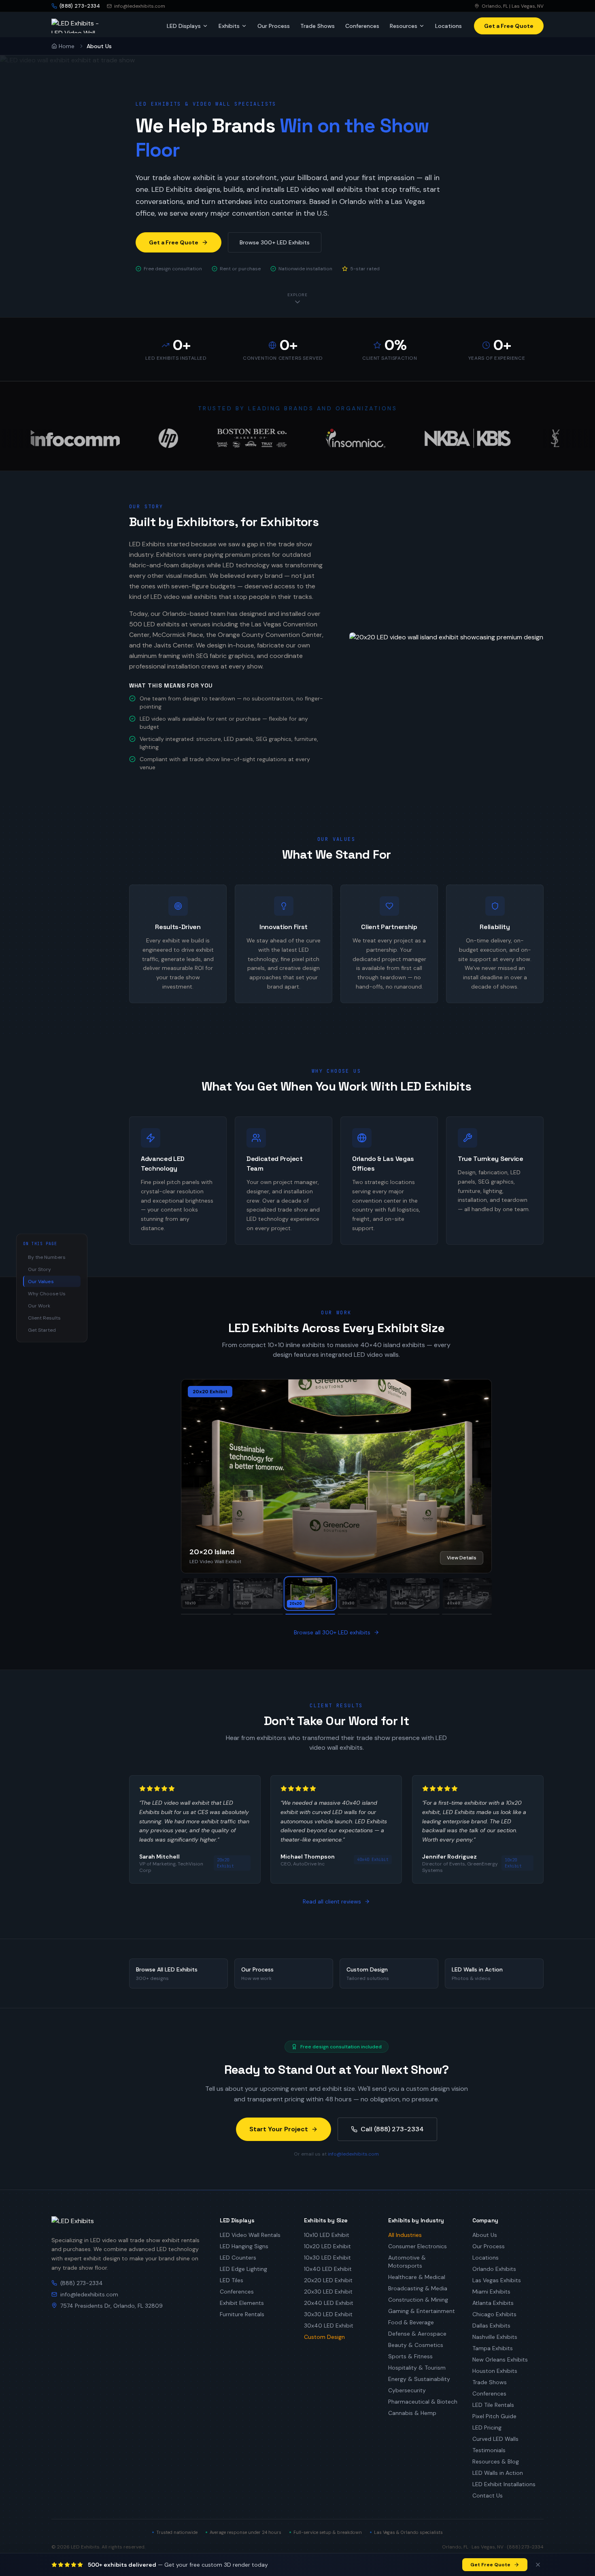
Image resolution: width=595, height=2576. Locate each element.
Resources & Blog (496, 2461)
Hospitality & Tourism (417, 2368)
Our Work (39, 1306)
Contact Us (488, 2495)
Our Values (41, 1282)
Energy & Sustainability (419, 2379)
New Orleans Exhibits (500, 2360)
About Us (485, 2235)
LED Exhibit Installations (504, 2484)
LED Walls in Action (498, 2473)
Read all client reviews (332, 1901)
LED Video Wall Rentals (250, 2235)
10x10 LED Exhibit (327, 2235)
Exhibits (229, 26)
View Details (462, 1558)
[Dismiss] (538, 2565)
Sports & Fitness (410, 2356)
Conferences (362, 26)
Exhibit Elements (242, 2303)
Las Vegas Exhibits (497, 2280)
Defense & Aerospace (417, 2334)
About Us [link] (99, 46)
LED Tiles (232, 2280)
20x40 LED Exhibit (329, 2303)
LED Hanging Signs (244, 2246)
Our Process (274, 26)
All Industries (405, 2235)
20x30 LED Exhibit (328, 2292)
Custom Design (324, 2337)
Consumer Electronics (418, 2246)
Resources (404, 26)
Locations (448, 26)
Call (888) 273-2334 (392, 2129)
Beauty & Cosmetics (416, 2345)
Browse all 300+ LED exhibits (332, 1632)
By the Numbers (47, 1257)
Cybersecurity (407, 2390)
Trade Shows (318, 26)
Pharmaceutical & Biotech (423, 2402)
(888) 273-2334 (82, 2283)
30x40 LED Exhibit (329, 2326)
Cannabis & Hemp (412, 2413)
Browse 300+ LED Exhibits (275, 242)
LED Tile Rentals (493, 2405)
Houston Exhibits (495, 2371)
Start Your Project (279, 2129)
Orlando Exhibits (494, 2269)
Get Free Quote (490, 2565)
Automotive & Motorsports (407, 2262)
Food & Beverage (411, 2322)
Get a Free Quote (174, 242)
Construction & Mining (418, 2300)
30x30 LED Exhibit (328, 2314)
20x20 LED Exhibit (328, 2280)
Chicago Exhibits (494, 2314)
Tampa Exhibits (493, 2348)
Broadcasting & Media (418, 2288)
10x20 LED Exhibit (327, 2246)
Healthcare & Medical (417, 2277)
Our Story (39, 1269)
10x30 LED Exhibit (327, 2258)
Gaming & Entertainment (422, 2311)
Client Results (44, 1318)
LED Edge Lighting (243, 2269)
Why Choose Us (47, 1294)
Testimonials (489, 2450)
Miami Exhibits (491, 2292)
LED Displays (184, 26)
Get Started (42, 1330)
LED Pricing (487, 2427)
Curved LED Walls (495, 2439)
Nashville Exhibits (495, 2337)
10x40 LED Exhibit (328, 2269)
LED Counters (238, 2258)
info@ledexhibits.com (140, 6)
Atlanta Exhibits (493, 2303)
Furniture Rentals (242, 2314)
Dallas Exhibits (491, 2326)
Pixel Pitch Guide (494, 2416)
